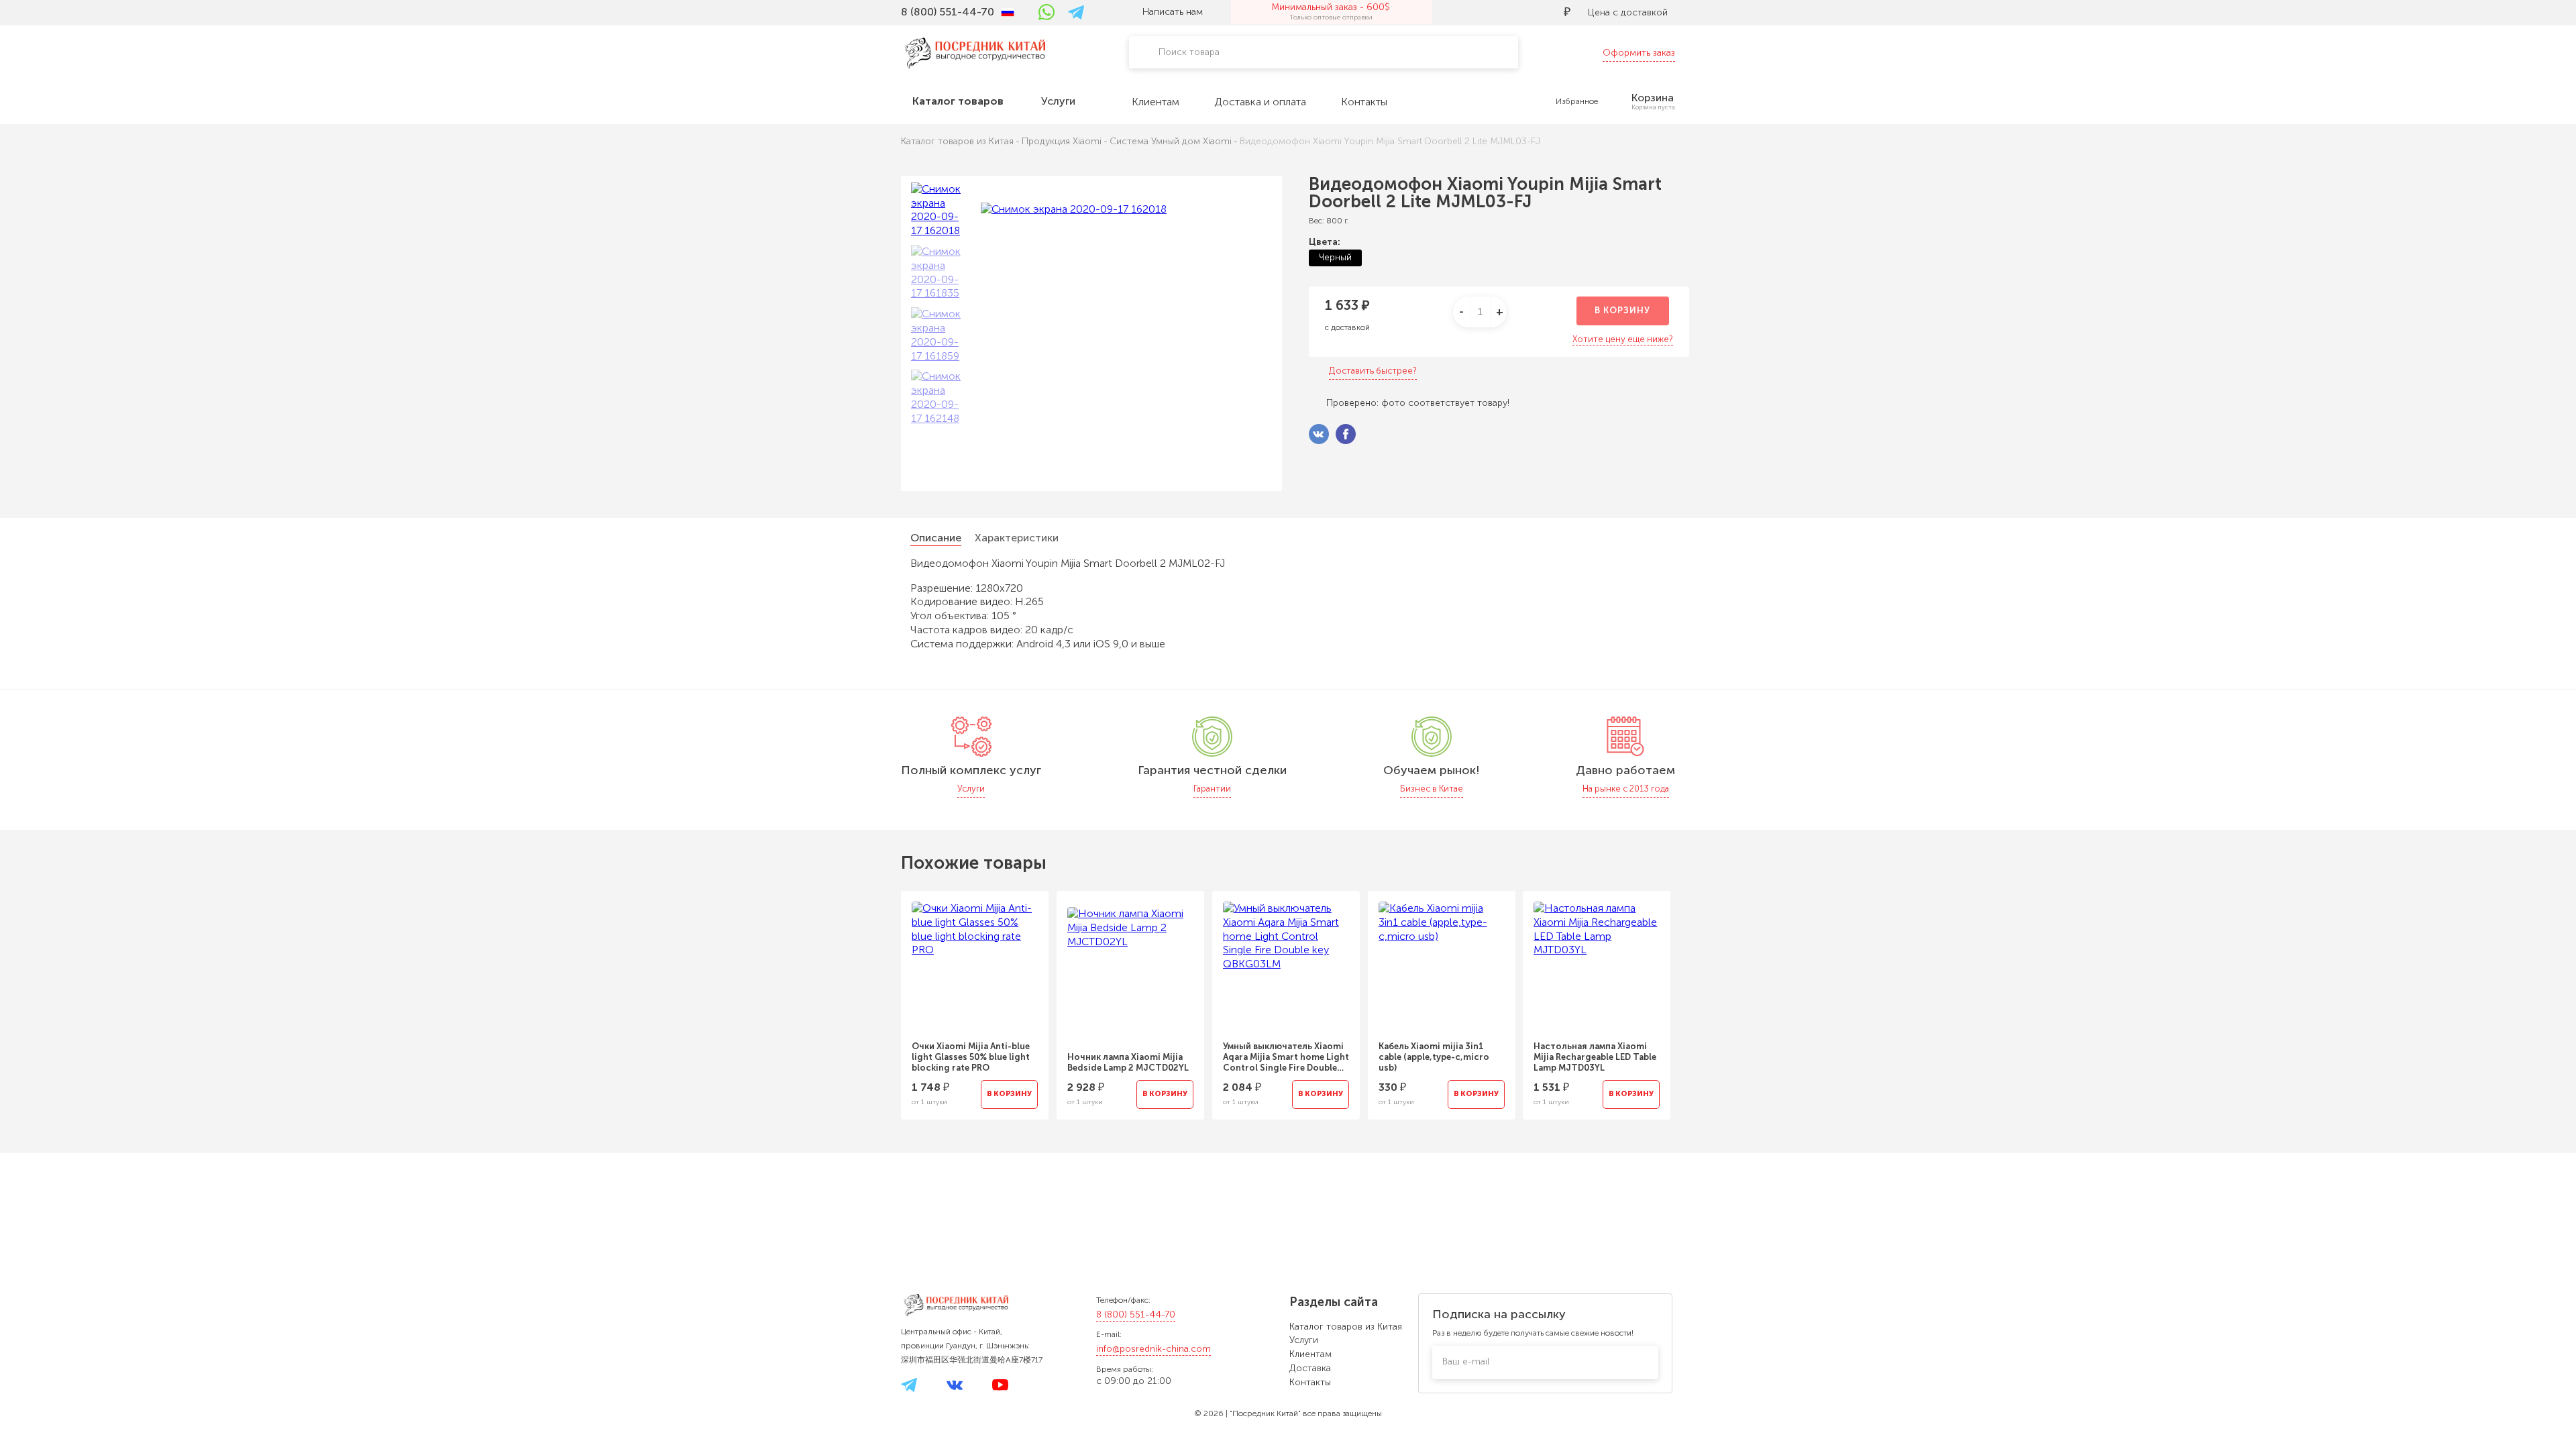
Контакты (1310, 1382)
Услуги (1304, 1340)
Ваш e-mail (1466, 1361)
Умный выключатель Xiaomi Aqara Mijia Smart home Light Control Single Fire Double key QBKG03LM (1286, 1057)
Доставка (1310, 1368)
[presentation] (883, 997)
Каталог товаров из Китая (1346, 1327)
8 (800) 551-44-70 (1136, 1314)
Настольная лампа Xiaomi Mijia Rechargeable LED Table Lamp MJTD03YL (1595, 1057)
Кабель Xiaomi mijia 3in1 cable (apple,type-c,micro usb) (1434, 1057)
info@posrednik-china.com (1153, 1349)
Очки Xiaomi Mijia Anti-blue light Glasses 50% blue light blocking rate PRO (971, 1057)
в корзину (1622, 310)
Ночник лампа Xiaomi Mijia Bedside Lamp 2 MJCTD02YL (1128, 1062)
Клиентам (1310, 1354)
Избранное (1577, 101)
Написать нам (1173, 12)
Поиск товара (1189, 52)
